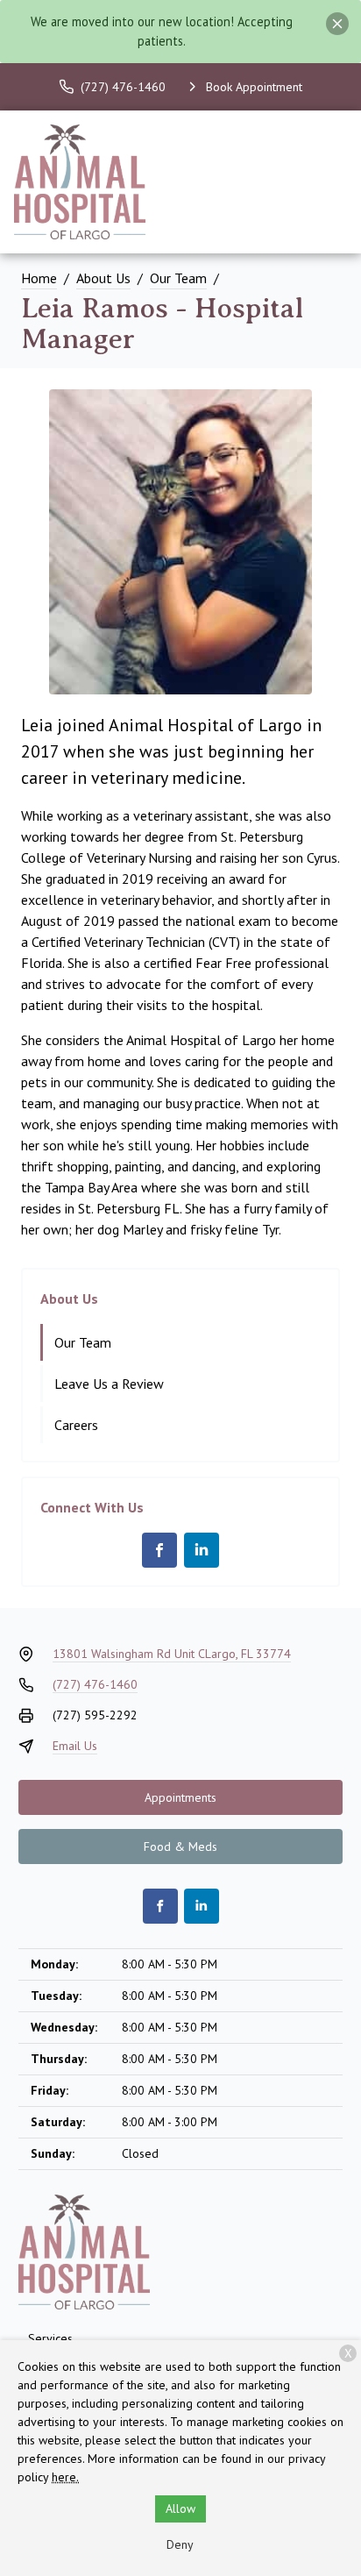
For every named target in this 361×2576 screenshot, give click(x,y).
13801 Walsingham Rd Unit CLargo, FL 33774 (172, 1654)
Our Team (178, 278)
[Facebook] (159, 1550)
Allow (180, 2508)
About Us (103, 278)
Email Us (75, 1746)
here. (65, 2477)
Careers (76, 1425)
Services (50, 2338)
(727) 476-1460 (95, 1684)
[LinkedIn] (202, 1550)
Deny (180, 2544)
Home (39, 278)
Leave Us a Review (109, 1384)
